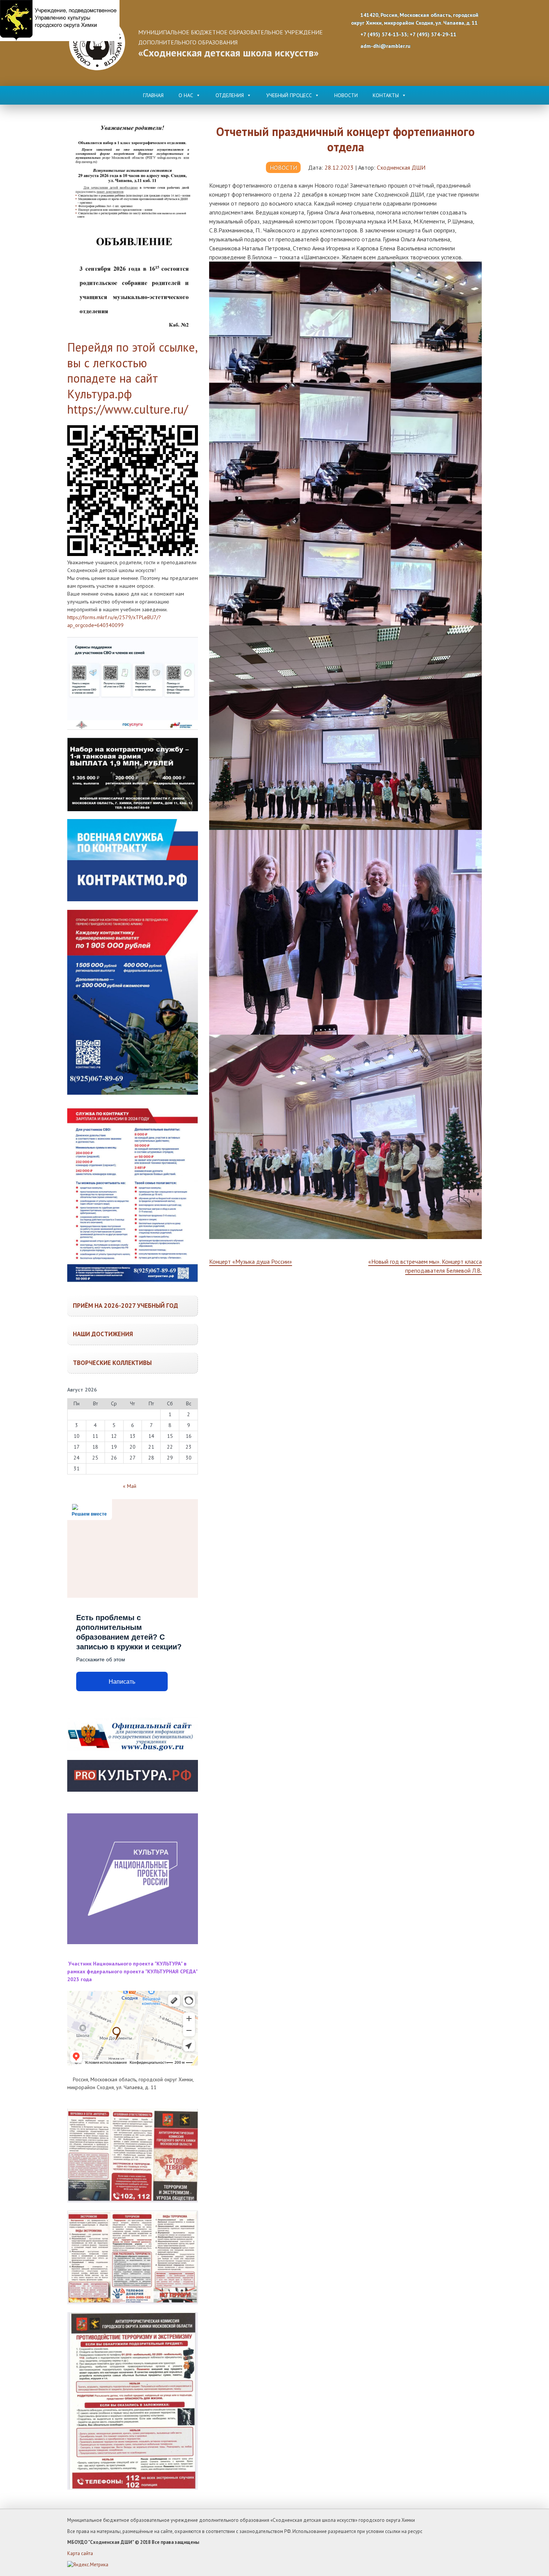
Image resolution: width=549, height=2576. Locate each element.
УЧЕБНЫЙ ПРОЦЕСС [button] (289, 95)
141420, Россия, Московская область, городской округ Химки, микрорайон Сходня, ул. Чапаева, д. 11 (415, 19)
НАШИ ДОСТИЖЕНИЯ (103, 1334)
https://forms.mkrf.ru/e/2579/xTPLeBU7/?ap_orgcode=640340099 (114, 621)
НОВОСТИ (346, 95)
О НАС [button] (186, 95)
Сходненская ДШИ (401, 167)
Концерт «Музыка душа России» (251, 1261)
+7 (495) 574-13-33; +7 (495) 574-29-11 (408, 34)
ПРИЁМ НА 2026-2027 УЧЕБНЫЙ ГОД (125, 1306)
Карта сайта (80, 2553)
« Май (130, 1486)
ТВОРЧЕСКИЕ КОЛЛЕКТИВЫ (112, 1363)
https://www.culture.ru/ (128, 409)
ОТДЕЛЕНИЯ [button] (230, 95)
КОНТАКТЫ (386, 95)
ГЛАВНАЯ (153, 95)
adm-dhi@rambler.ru (385, 46)
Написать (122, 1682)
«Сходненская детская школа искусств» (228, 53)
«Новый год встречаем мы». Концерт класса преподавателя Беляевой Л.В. (425, 1266)
